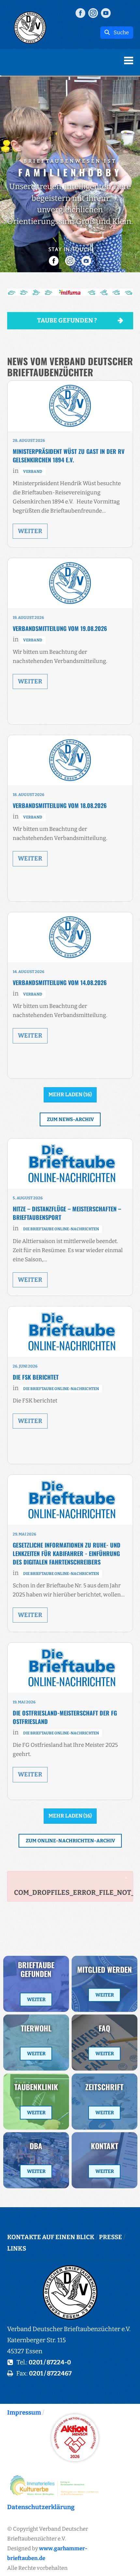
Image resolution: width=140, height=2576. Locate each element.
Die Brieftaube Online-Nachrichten (61, 1229)
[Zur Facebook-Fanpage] (80, 13)
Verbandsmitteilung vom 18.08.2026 (60, 805)
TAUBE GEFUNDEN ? (67, 320)
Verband (33, 472)
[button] (70, 292)
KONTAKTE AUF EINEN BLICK (51, 2237)
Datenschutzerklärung (41, 2507)
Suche (119, 32)
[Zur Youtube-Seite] (106, 13)
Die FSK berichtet (36, 1377)
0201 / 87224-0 (50, 2362)
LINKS (17, 2248)
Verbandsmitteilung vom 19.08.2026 (60, 628)
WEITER (30, 531)
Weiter (36, 1999)
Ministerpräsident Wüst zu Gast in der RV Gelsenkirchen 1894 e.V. (69, 456)
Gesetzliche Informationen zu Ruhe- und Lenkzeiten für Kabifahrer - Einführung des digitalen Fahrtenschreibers (67, 1553)
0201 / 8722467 (50, 2373)
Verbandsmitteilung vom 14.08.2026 (60, 982)
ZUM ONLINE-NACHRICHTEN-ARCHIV (70, 1841)
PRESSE (111, 2237)
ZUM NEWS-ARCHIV (70, 1119)
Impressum (24, 2412)
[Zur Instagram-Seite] (93, 13)
